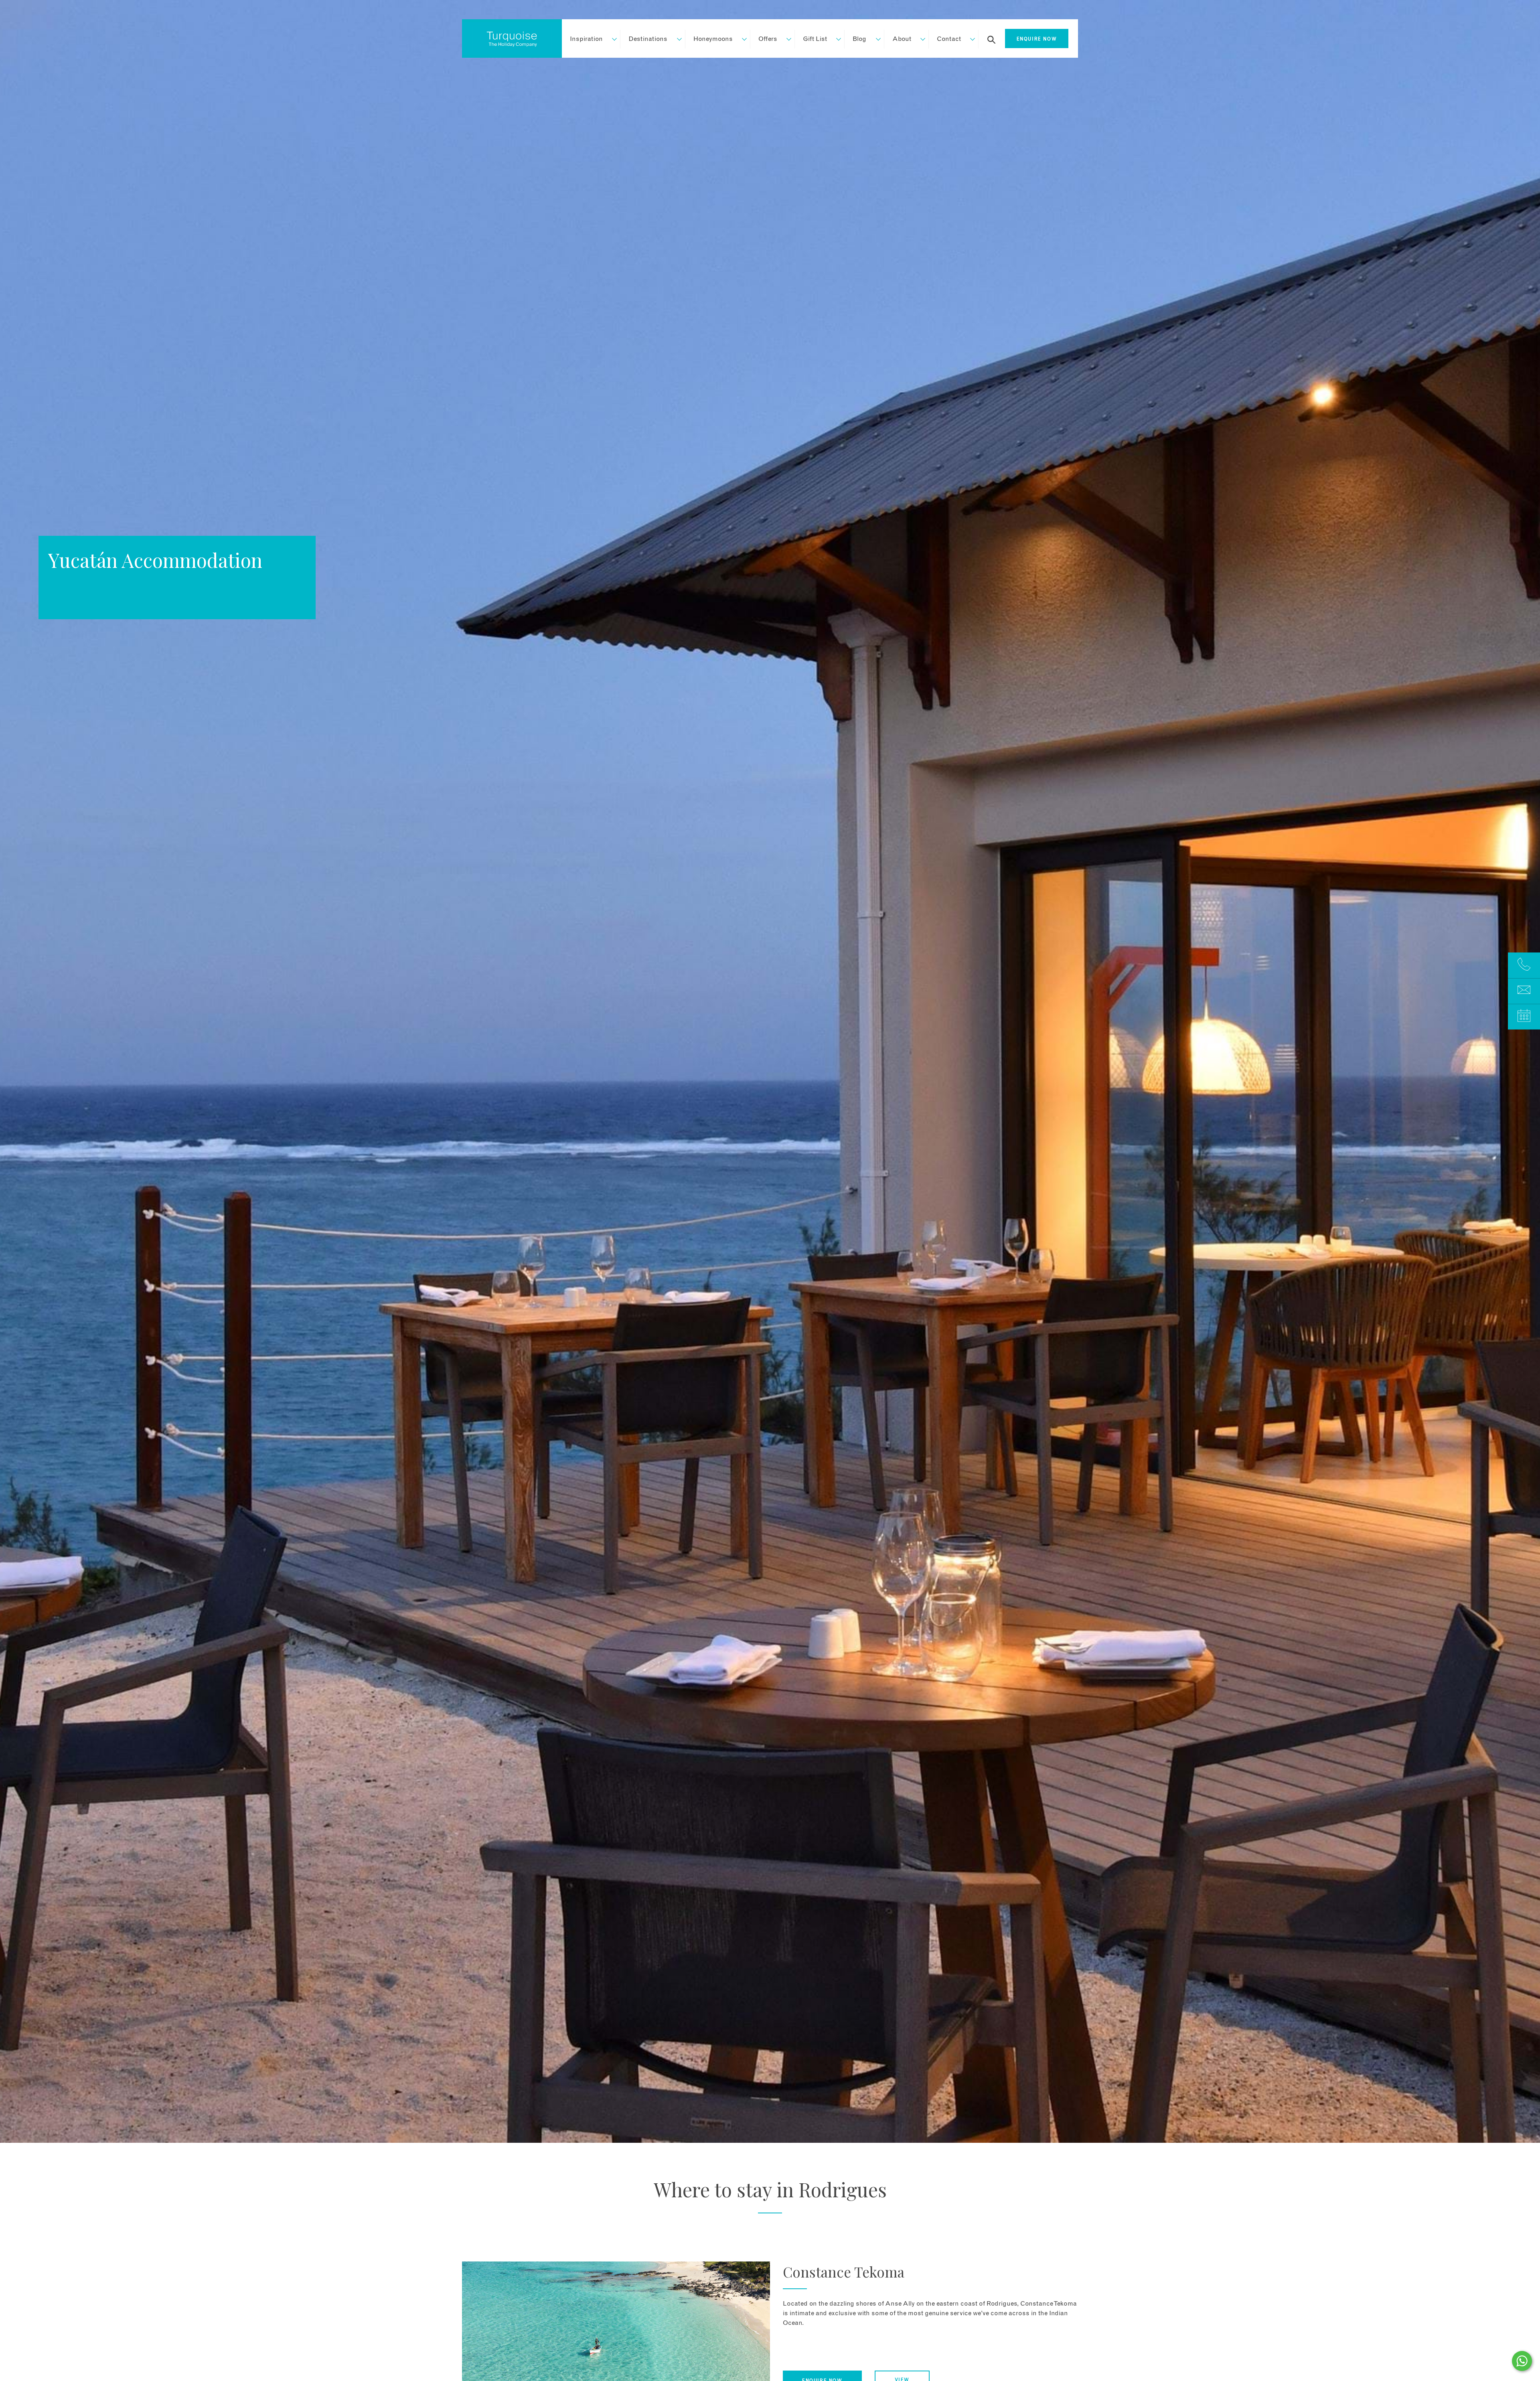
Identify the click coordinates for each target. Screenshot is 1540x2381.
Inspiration (586, 39)
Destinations (648, 39)
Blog (859, 39)
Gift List (815, 39)
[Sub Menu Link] (611, 39)
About (902, 39)
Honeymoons (713, 39)
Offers (768, 39)
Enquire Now (1037, 39)
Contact (949, 39)
